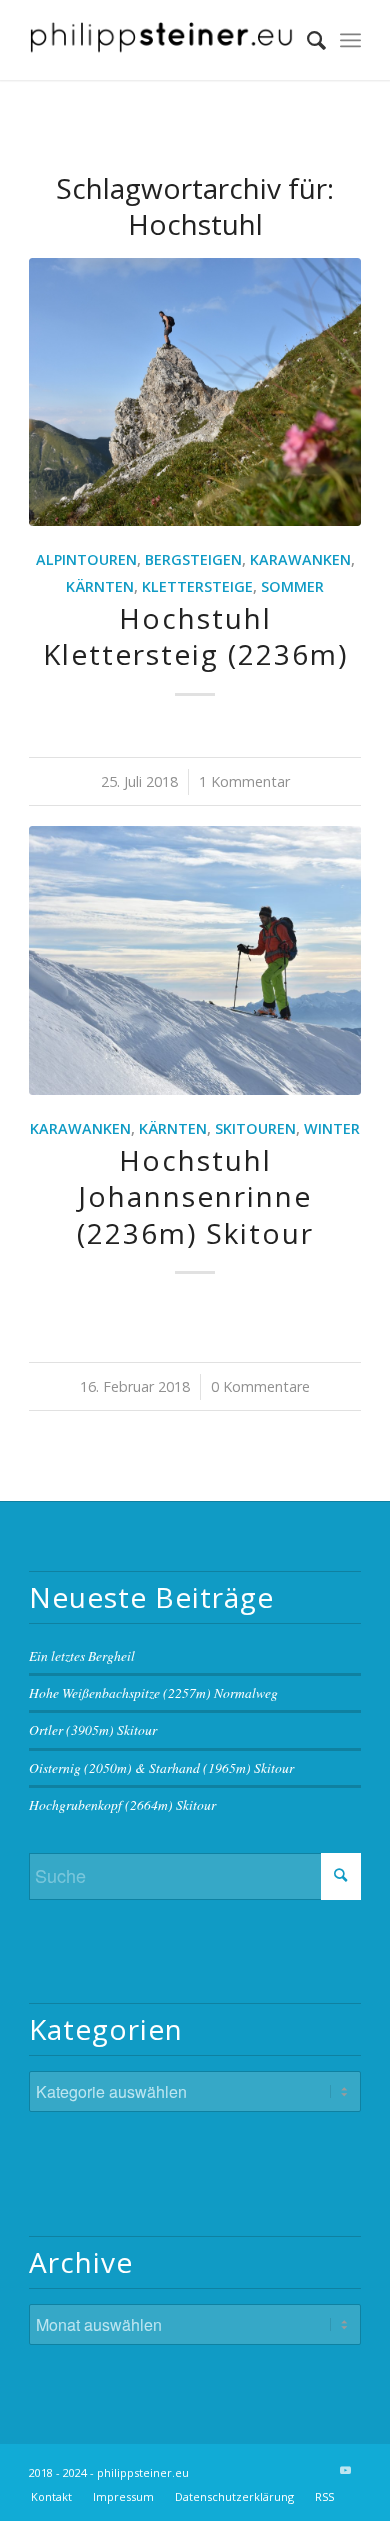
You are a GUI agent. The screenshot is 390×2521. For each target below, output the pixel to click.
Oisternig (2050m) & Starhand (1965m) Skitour (161, 1767)
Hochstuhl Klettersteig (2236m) (195, 636)
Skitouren (255, 1128)
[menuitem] (306, 40)
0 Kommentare (260, 1386)
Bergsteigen (193, 559)
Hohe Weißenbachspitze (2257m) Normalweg (153, 1692)
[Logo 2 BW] (161, 40)
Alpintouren (86, 559)
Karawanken (300, 559)
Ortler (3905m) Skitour (93, 1729)
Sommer (292, 586)
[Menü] (350, 40)
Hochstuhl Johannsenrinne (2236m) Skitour (195, 1196)
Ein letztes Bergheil (82, 1655)
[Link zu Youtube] (346, 2470)
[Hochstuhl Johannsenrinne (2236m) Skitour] (195, 960)
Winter (332, 1128)
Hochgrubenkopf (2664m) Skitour (122, 1804)
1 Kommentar (244, 781)
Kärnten (100, 586)
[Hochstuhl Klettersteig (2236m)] (195, 392)
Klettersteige (197, 586)
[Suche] (306, 40)
